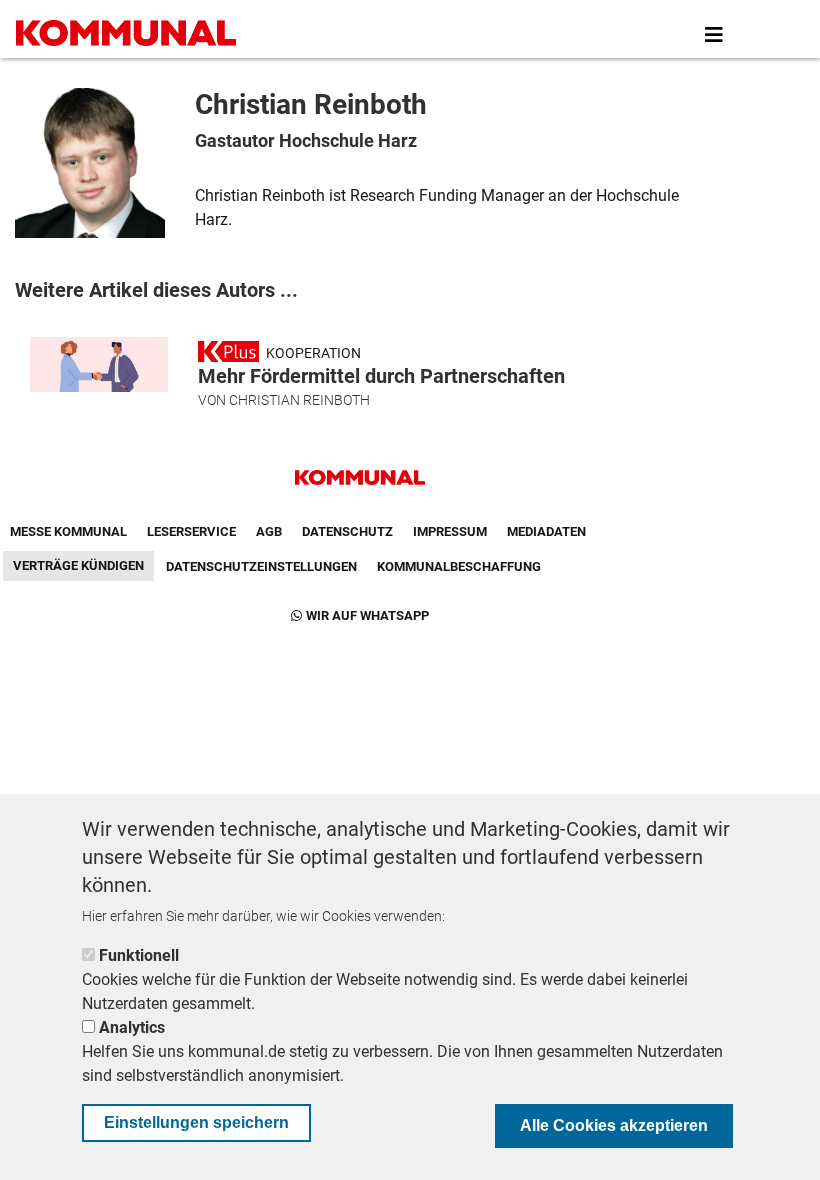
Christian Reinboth (299, 400)
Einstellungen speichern (196, 1122)
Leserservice (191, 531)
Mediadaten (546, 531)
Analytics (132, 1027)
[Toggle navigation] (714, 35)
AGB (269, 531)
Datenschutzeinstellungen (261, 566)
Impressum (450, 531)
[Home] (130, 35)
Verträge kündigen (78, 565)
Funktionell (139, 955)
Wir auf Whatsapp (367, 615)
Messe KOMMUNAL (68, 531)
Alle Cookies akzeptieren (614, 1125)
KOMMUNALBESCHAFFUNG (459, 566)
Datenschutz (347, 531)
